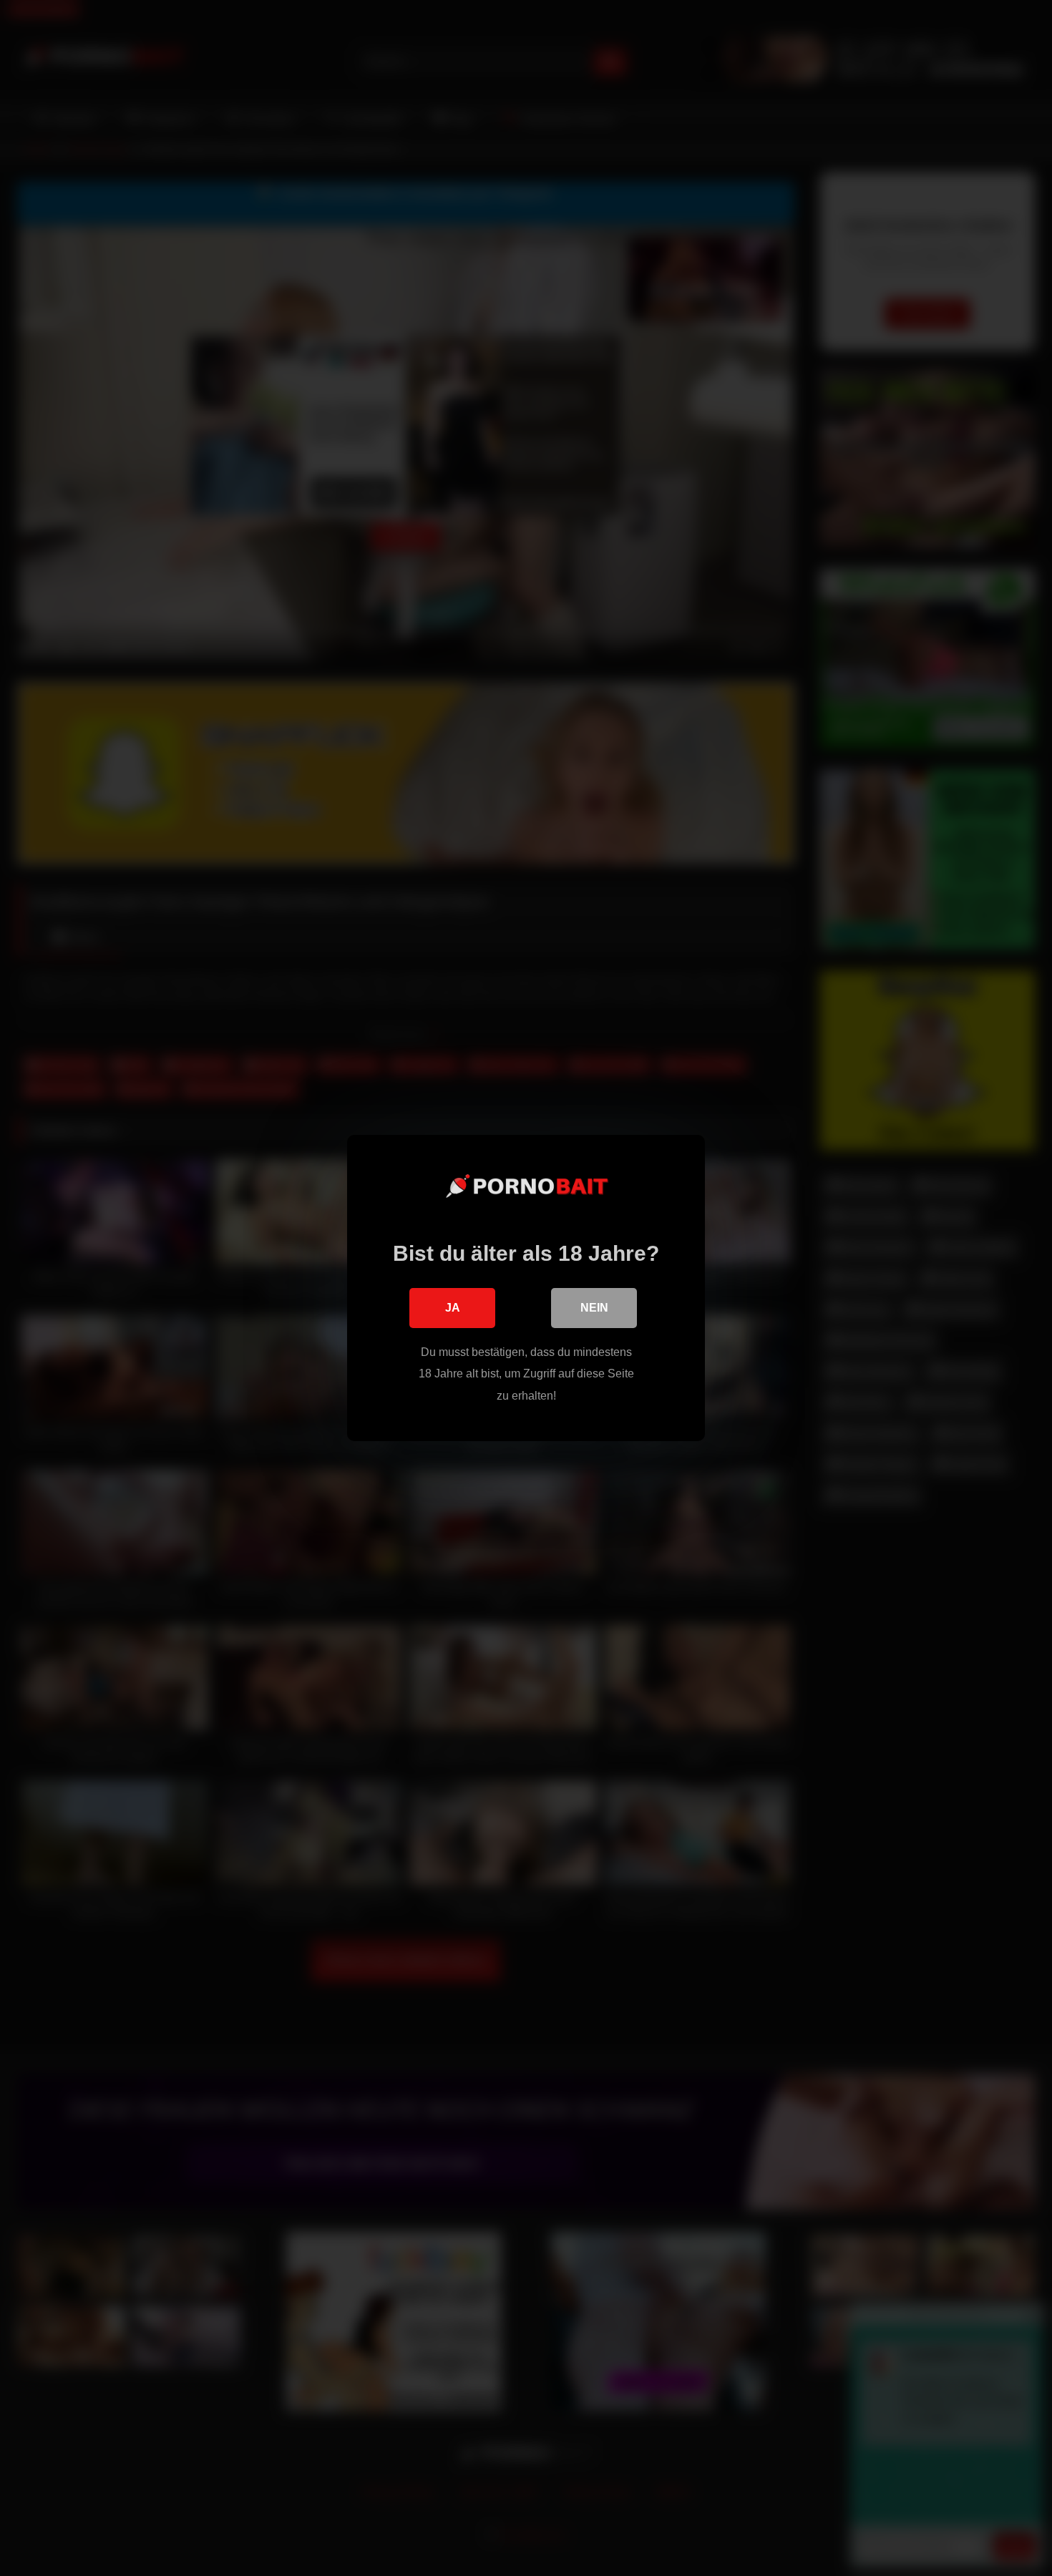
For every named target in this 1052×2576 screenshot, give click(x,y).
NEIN (594, 1308)
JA (453, 1308)
